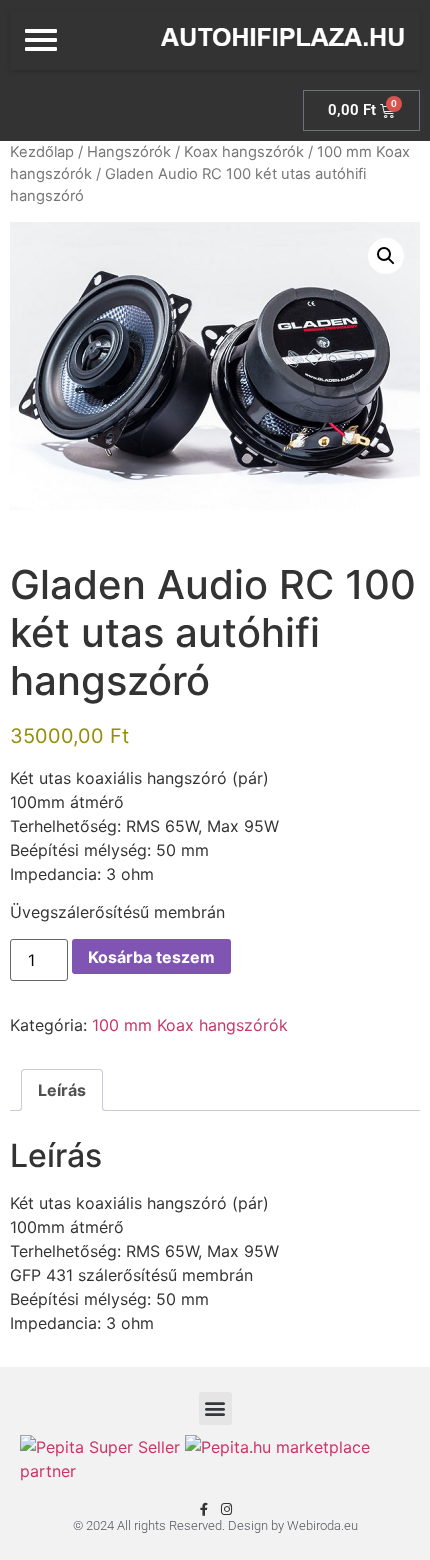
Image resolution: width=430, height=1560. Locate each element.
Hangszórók (129, 152)
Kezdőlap (42, 152)
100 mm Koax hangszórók (190, 1025)
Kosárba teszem (151, 957)
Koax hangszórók (244, 152)
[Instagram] (226, 1509)
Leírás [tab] (62, 1090)
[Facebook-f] (203, 1509)
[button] (386, 256)
